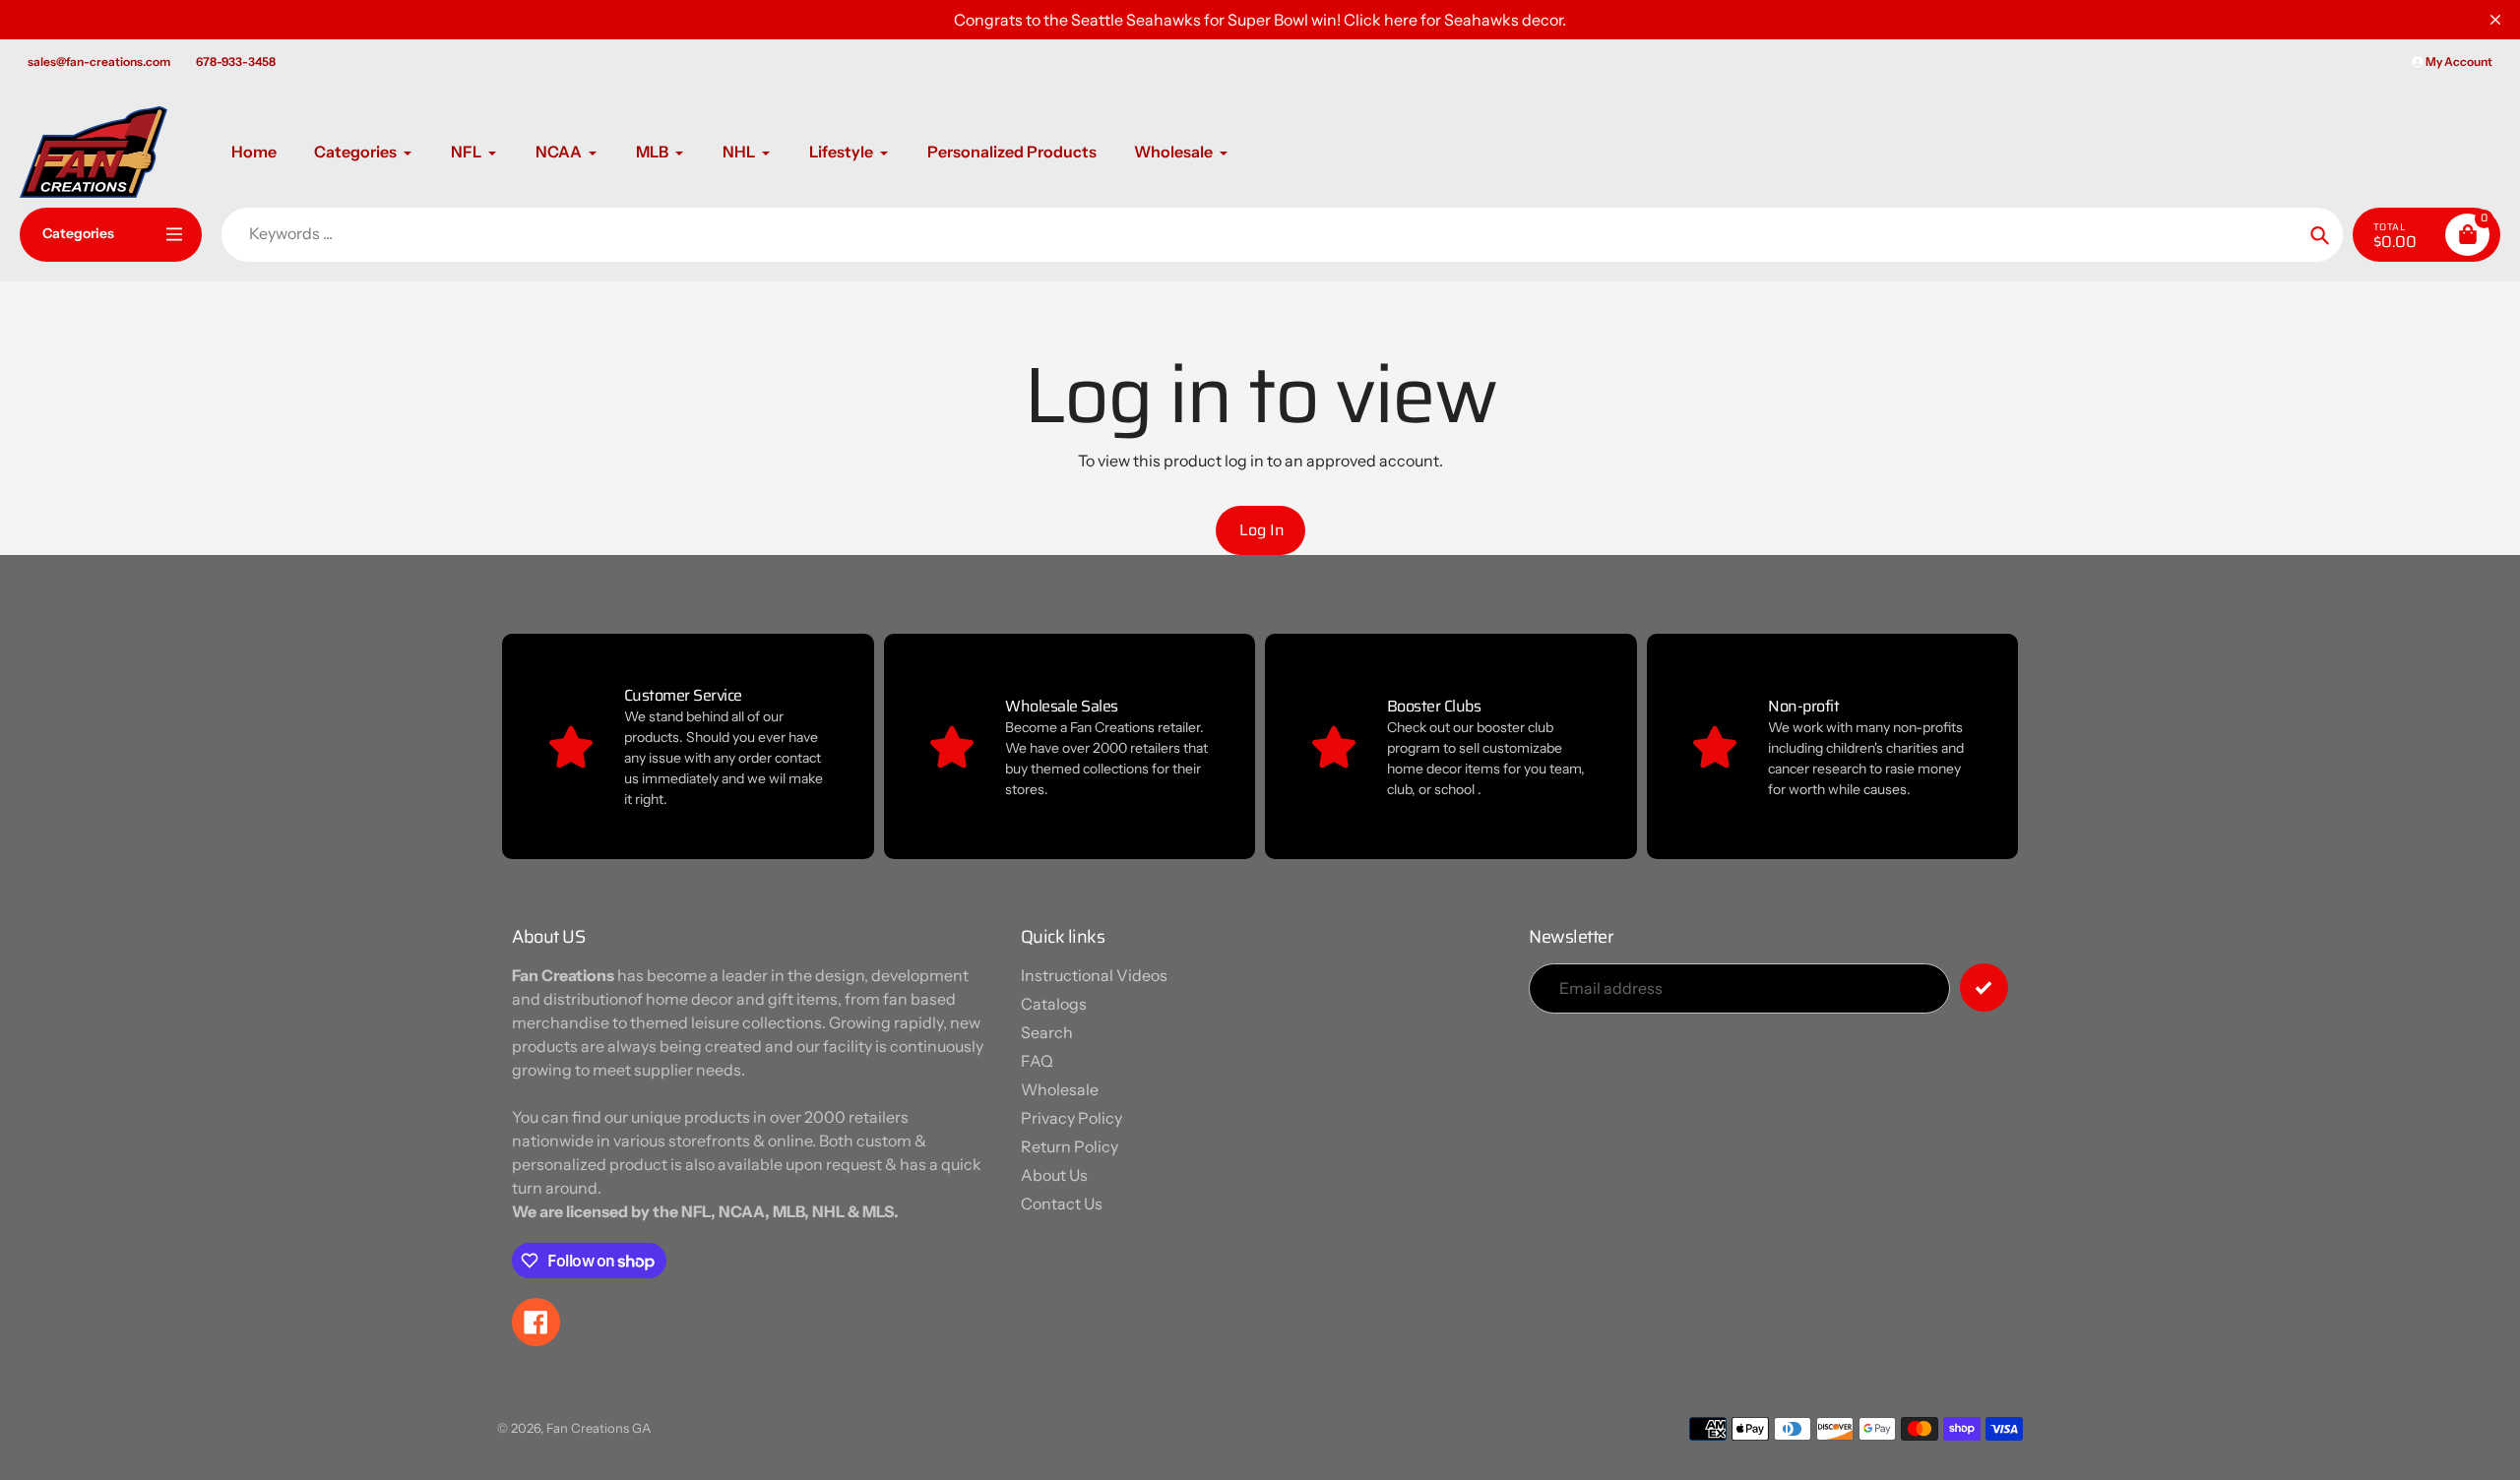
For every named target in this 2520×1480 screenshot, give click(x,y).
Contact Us (1062, 1203)
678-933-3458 (236, 62)
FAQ (1037, 1061)
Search (1047, 1032)
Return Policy (1070, 1146)
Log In (1262, 530)
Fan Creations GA (598, 1428)
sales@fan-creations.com (99, 62)
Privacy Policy (1071, 1118)
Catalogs (1054, 1004)
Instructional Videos (1094, 975)
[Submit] (1984, 987)
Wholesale (1060, 1089)
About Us (1054, 1175)
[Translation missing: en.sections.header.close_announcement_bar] (2495, 20)
